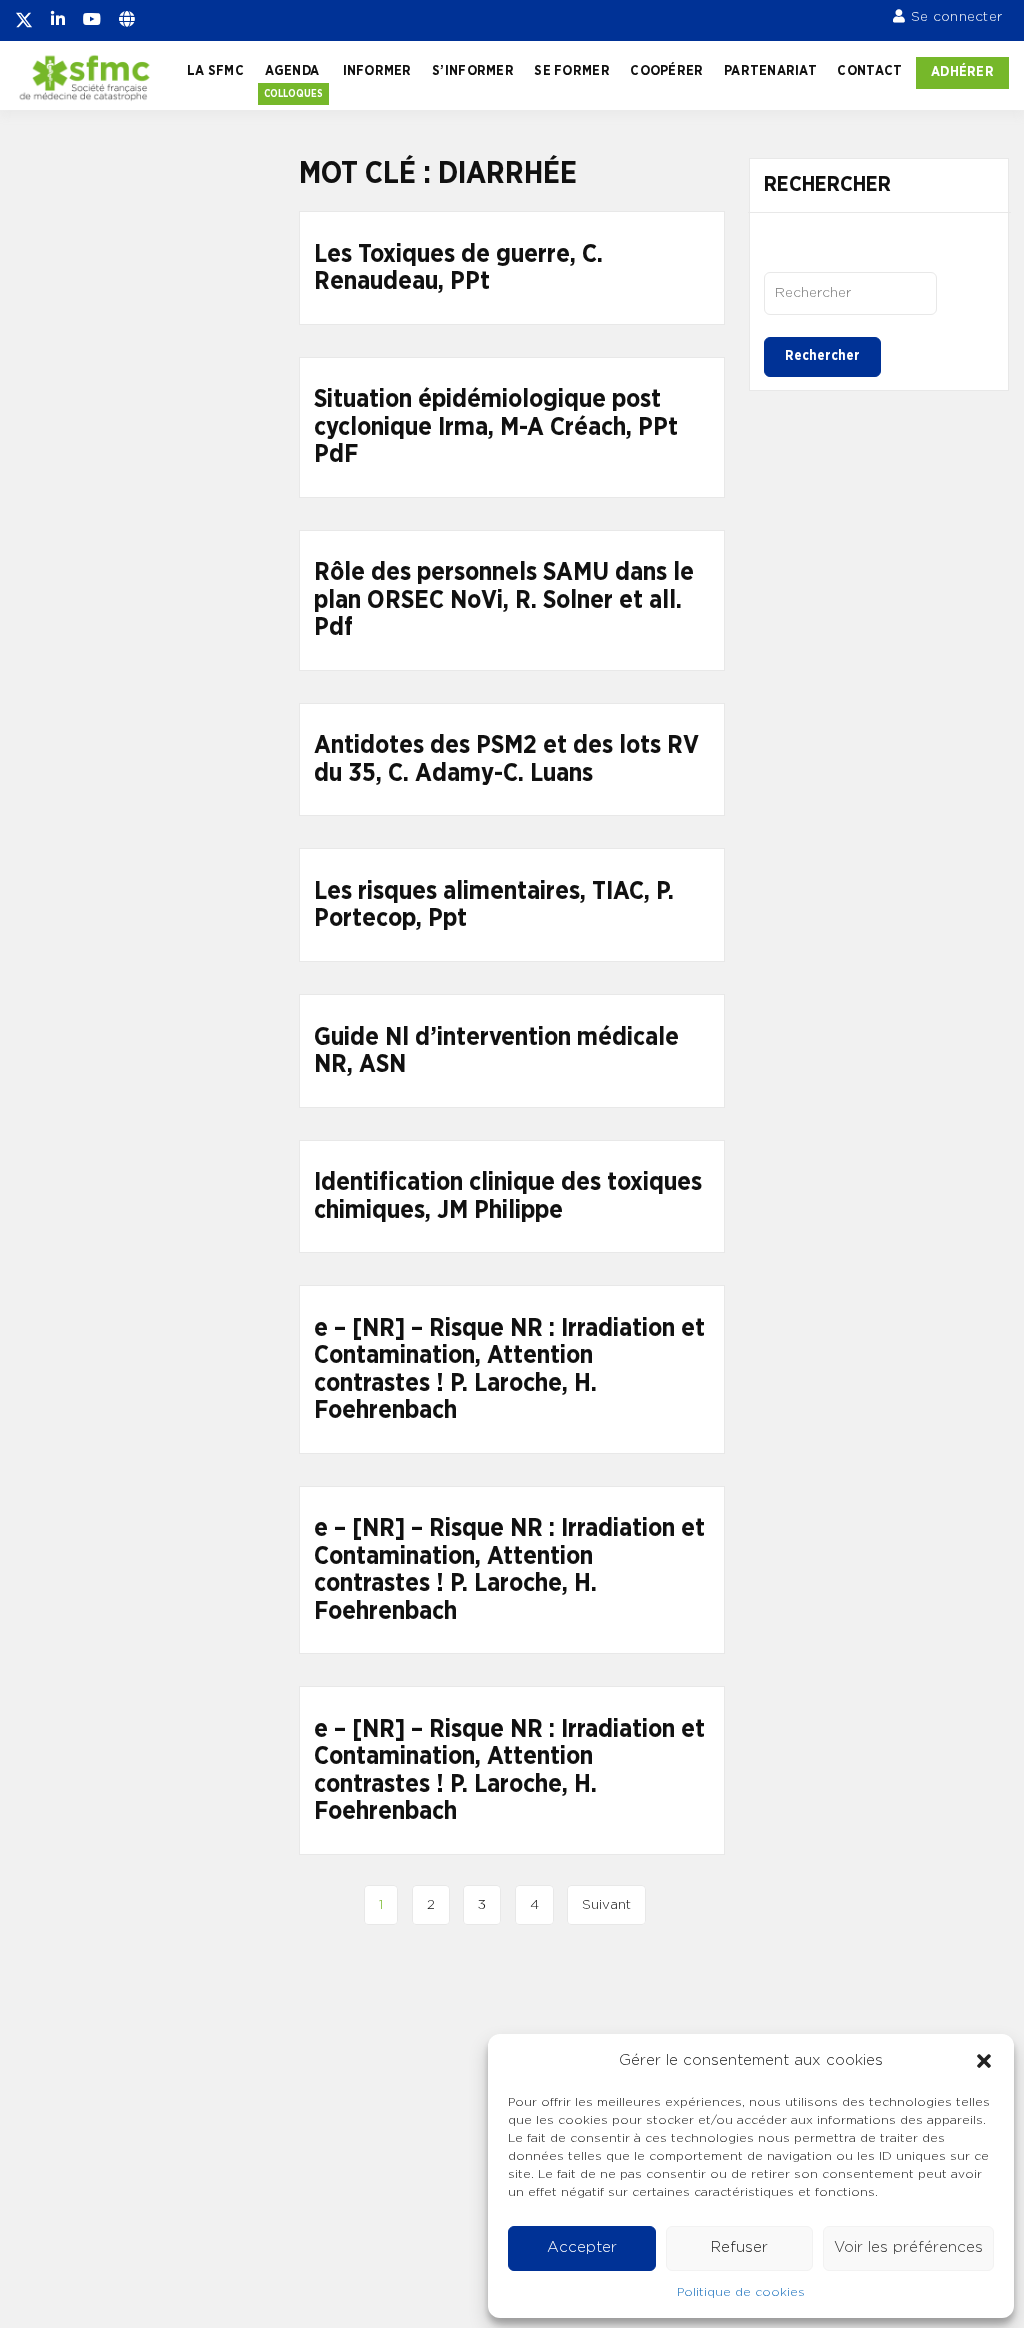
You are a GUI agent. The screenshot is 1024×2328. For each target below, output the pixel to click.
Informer (377, 71)
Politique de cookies (741, 2292)
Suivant (606, 1905)
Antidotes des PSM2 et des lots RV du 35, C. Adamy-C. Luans (506, 759)
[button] (984, 2061)
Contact (869, 71)
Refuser (739, 2247)
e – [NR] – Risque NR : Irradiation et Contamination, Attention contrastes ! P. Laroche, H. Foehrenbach (509, 1370)
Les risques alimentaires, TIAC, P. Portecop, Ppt (494, 905)
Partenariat (770, 71)
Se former (571, 71)
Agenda (292, 71)
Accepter (582, 2247)
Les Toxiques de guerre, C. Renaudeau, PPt (458, 268)
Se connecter (956, 17)
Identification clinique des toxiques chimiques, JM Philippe (508, 1196)
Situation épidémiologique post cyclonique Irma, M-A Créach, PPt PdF (496, 427)
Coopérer (666, 71)
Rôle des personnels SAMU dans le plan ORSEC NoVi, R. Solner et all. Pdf (504, 600)
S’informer (473, 71)
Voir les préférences (908, 2247)
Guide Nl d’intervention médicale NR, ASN (496, 1051)
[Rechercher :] (850, 293)
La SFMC (215, 71)
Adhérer (962, 72)
